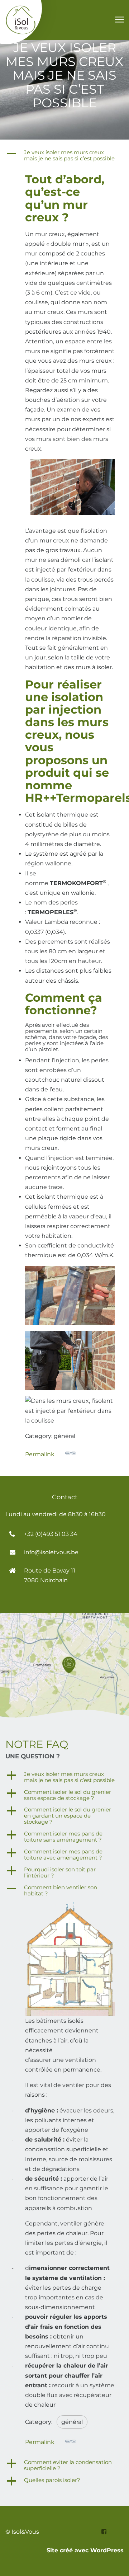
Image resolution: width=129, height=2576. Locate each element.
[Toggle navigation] (119, 20)
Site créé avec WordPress (85, 2550)
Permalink (40, 1454)
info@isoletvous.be (51, 1552)
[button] (64, 156)
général (72, 2422)
